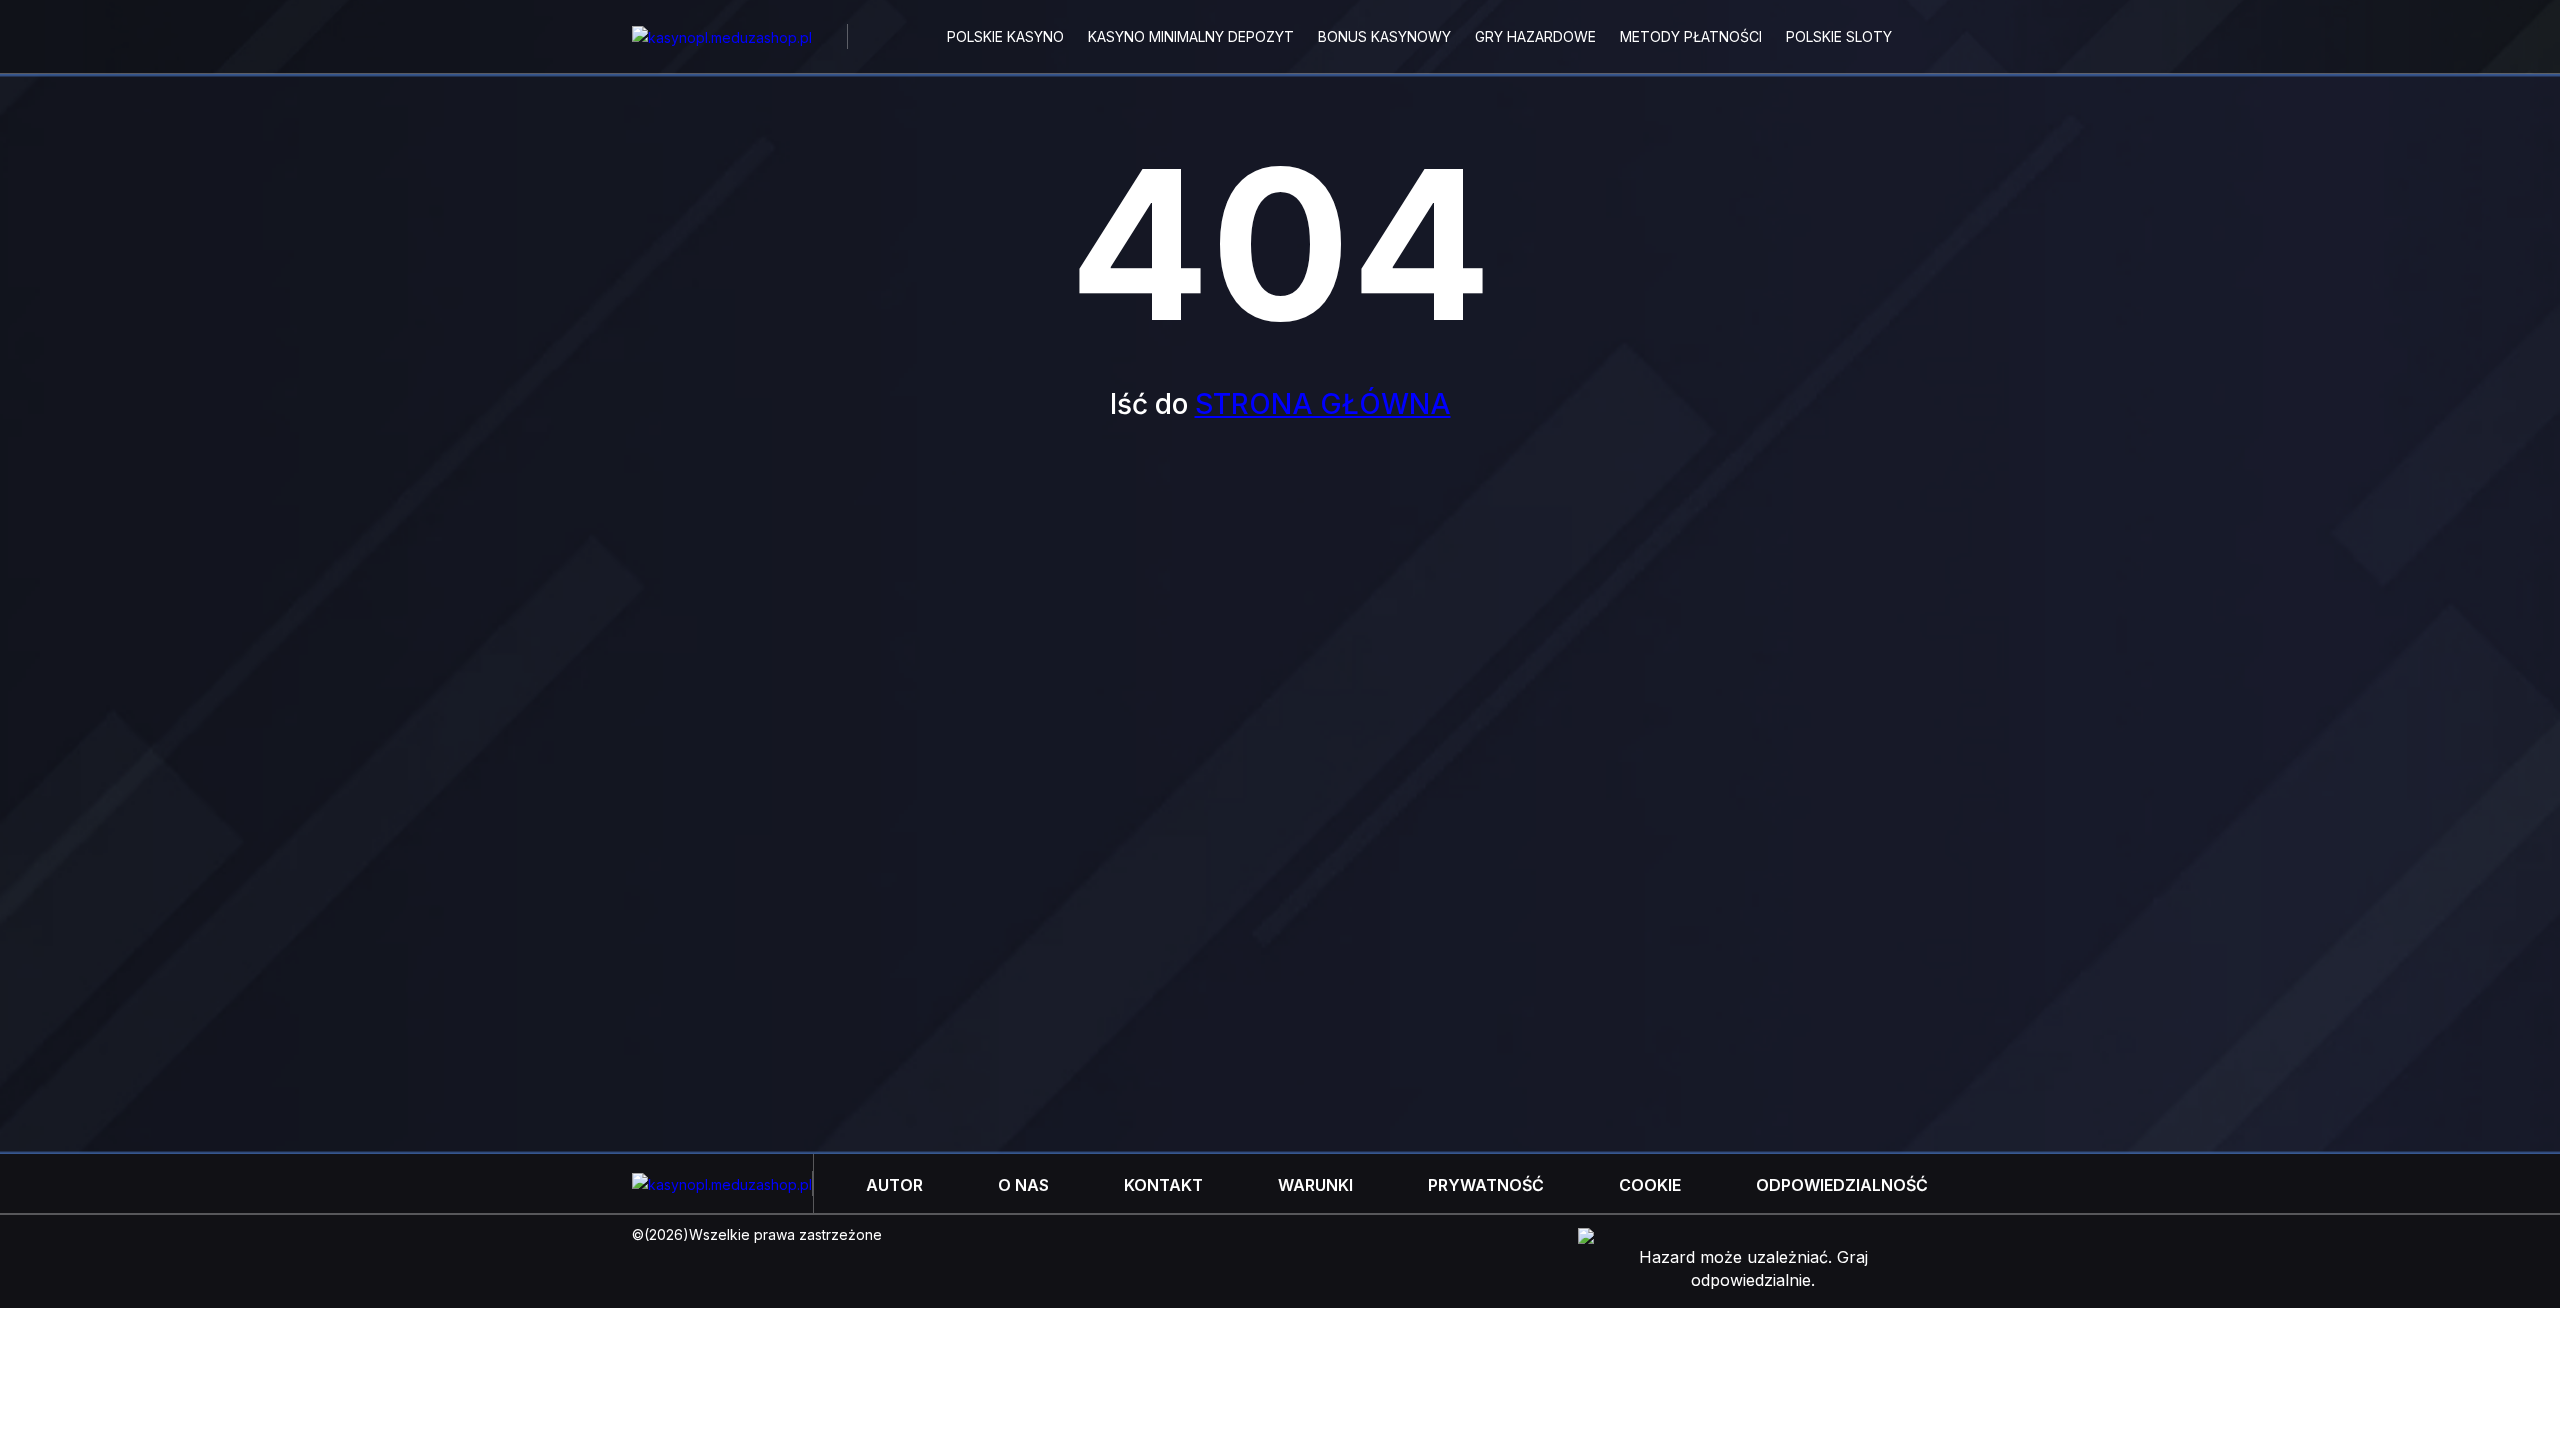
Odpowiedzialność (1842, 1185)
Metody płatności (1691, 36)
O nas (1023, 1185)
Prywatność (1486, 1185)
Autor (894, 1185)
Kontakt (1163, 1185)
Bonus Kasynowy (1384, 36)
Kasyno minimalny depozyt (1191, 36)
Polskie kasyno (1005, 36)
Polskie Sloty (1839, 36)
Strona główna (1323, 404)
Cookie (1650, 1185)
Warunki (1315, 1185)
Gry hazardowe (1535, 36)
